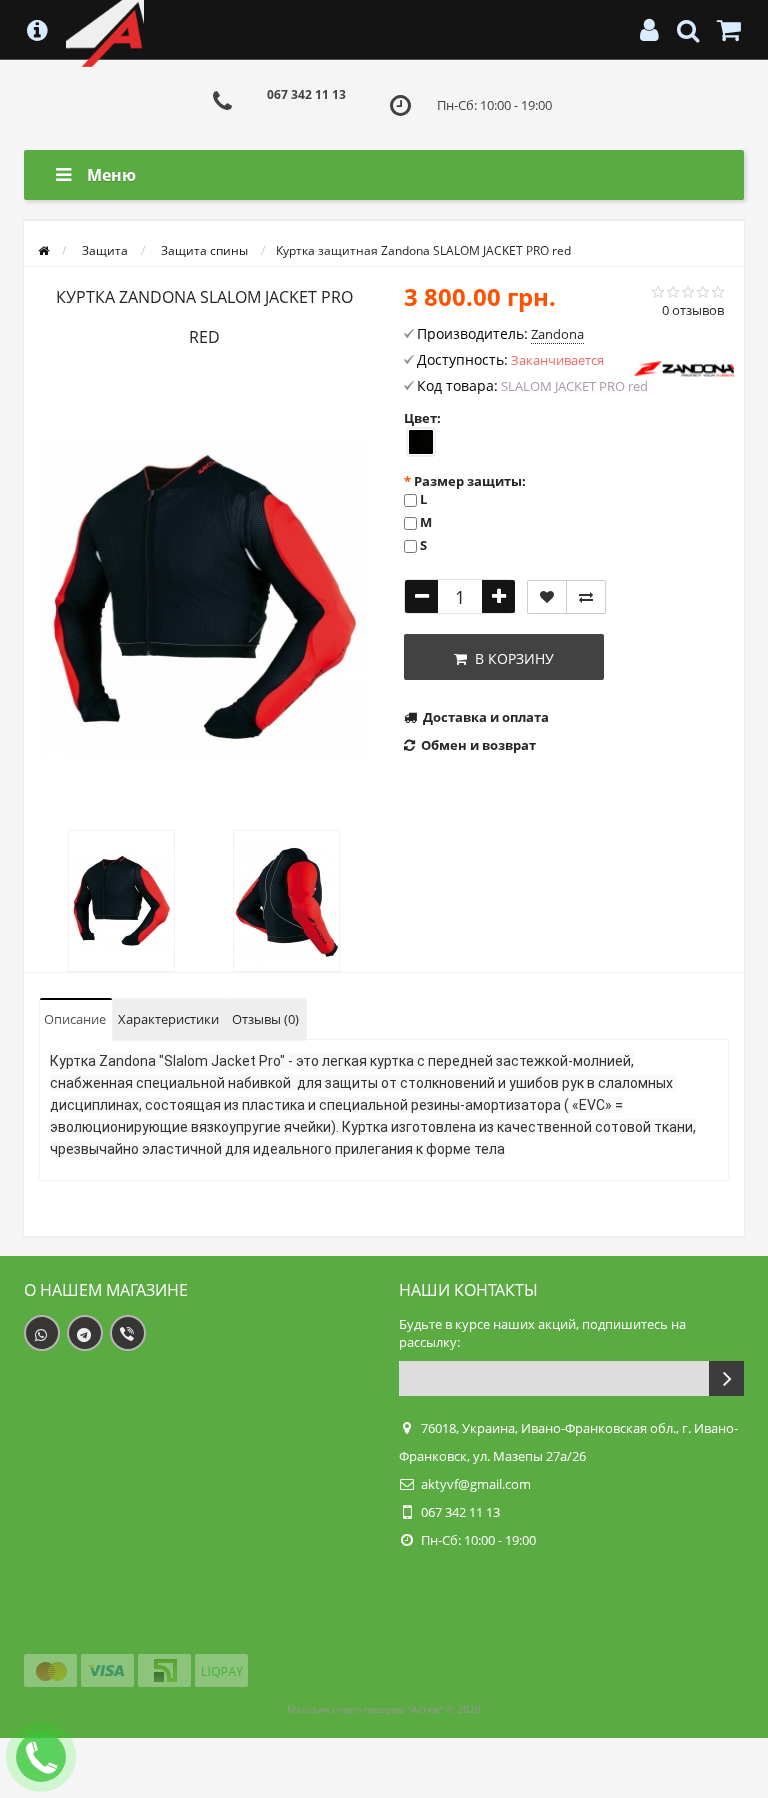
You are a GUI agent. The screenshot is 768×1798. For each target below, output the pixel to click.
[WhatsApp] (42, 1333)
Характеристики (168, 1019)
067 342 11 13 (306, 94)
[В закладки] (547, 597)
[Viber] (128, 1333)
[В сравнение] (586, 597)
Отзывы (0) (265, 1019)
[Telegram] (85, 1333)
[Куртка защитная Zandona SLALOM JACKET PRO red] (204, 598)
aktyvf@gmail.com (476, 1484)
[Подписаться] (726, 1378)
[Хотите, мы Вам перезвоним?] (41, 1757)
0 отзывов (693, 310)
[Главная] (43, 250)
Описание (75, 1019)
